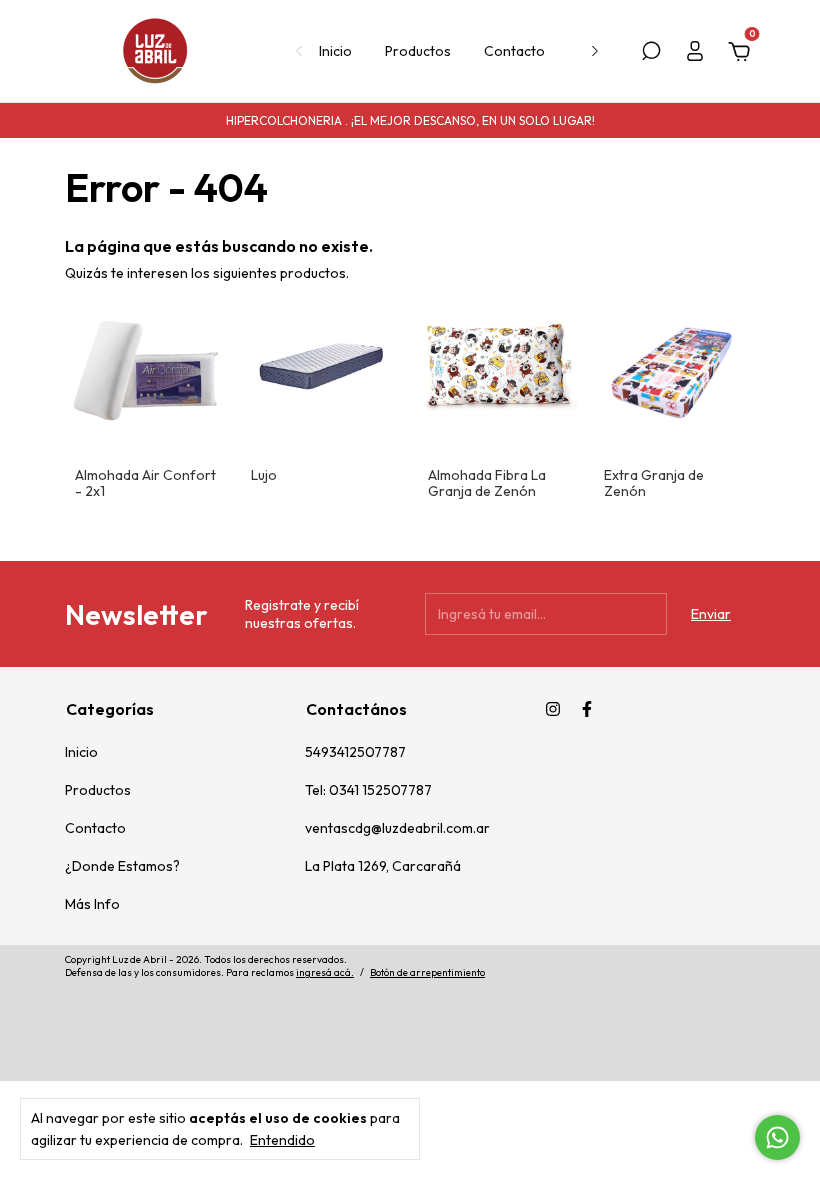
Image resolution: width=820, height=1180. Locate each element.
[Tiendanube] (692, 969)
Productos (418, 51)
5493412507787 (355, 752)
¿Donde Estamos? (122, 866)
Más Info (92, 904)
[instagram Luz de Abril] (553, 709)
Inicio (335, 51)
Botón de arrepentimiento (427, 972)
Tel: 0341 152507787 (368, 790)
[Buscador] (651, 54)
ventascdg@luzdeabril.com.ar (397, 828)
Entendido (282, 1140)
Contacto (514, 51)
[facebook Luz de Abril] (587, 709)
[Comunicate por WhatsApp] (777, 1137)
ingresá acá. (325, 972)
